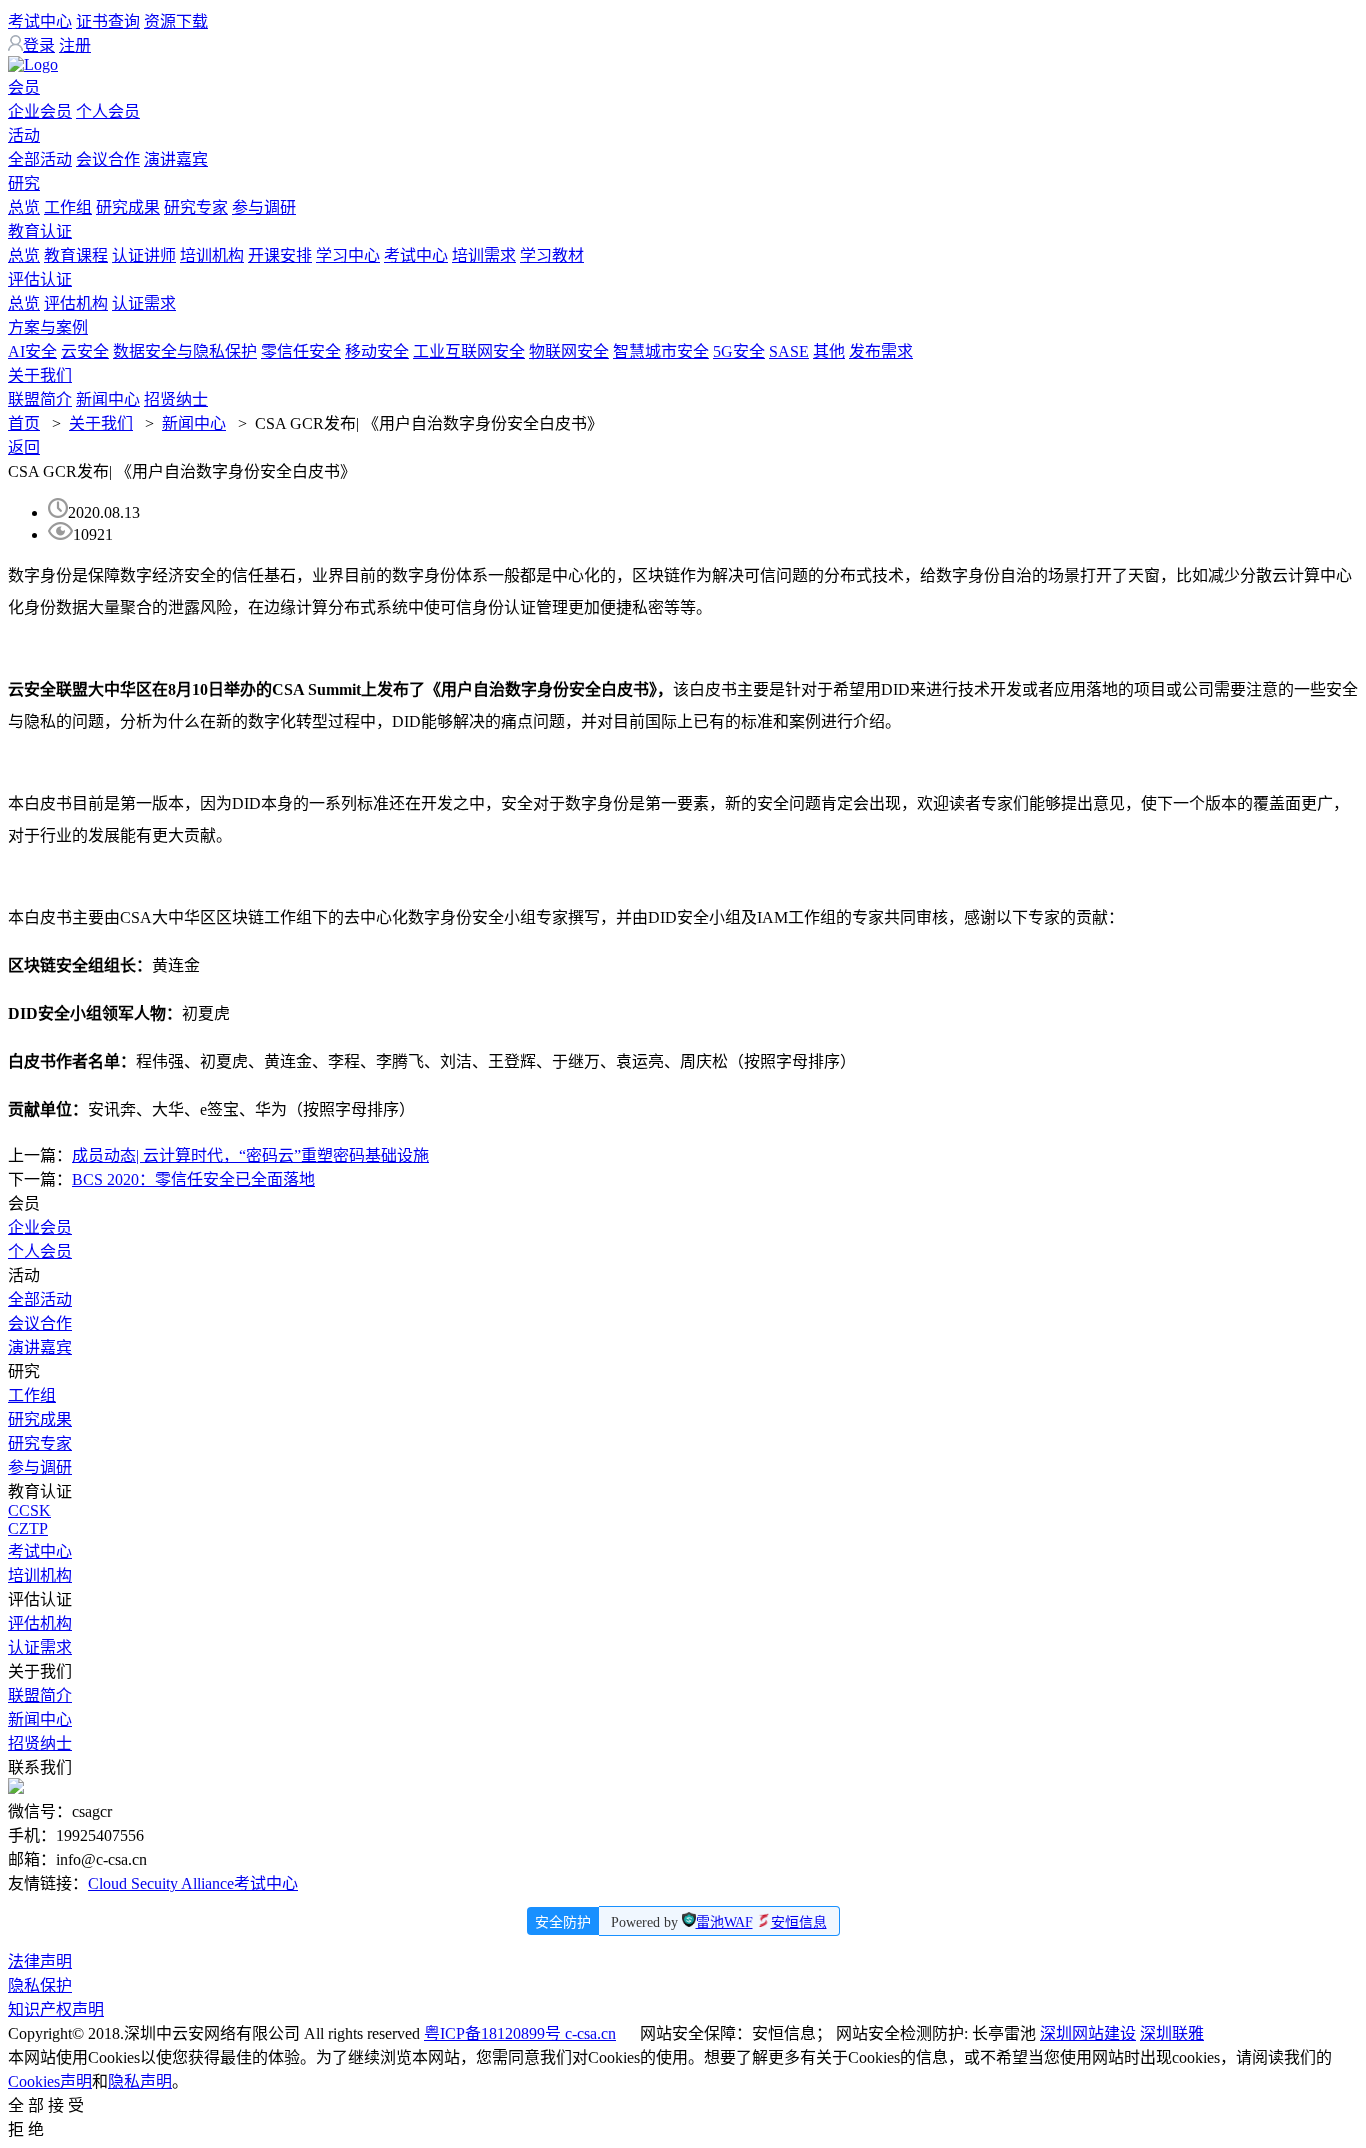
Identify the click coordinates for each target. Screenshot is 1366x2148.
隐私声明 (140, 2081)
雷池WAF (724, 1922)
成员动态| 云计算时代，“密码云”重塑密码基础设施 (250, 1155)
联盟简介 (40, 399)
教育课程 (76, 255)
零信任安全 (301, 351)
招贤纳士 (176, 399)
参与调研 (264, 207)
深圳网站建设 (1088, 2033)
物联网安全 (569, 351)
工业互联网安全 (469, 351)
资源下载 (176, 21)
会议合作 (108, 159)
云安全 (85, 351)
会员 (24, 87)
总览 (24, 207)
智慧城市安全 (661, 351)
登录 (39, 45)
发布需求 (881, 351)
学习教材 (552, 255)
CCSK (29, 1510)
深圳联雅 (1172, 2033)
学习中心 (348, 255)
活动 (24, 135)
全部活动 (40, 159)
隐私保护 (40, 1985)
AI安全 (32, 351)
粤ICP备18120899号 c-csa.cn (520, 2033)
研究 (24, 183)
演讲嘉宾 (176, 159)
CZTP (28, 1528)
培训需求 (484, 255)
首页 (24, 423)
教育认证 (40, 231)
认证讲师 (144, 255)
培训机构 (212, 255)
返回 (24, 447)
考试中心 (40, 21)
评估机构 (76, 303)
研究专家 (196, 207)
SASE (789, 351)
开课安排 (280, 255)
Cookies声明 (50, 2081)
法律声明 (40, 1961)
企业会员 (40, 111)
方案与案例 (48, 327)
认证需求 (144, 303)
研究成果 (128, 207)
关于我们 (40, 375)
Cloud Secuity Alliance (161, 1883)
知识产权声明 (56, 2009)
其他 (829, 351)
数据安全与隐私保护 (185, 351)
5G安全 (739, 351)
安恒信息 (799, 1922)
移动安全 (377, 351)
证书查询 (108, 21)
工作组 (68, 207)
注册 (75, 45)
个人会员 (108, 111)
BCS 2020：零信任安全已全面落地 (193, 1179)
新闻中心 (108, 399)
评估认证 (40, 279)
